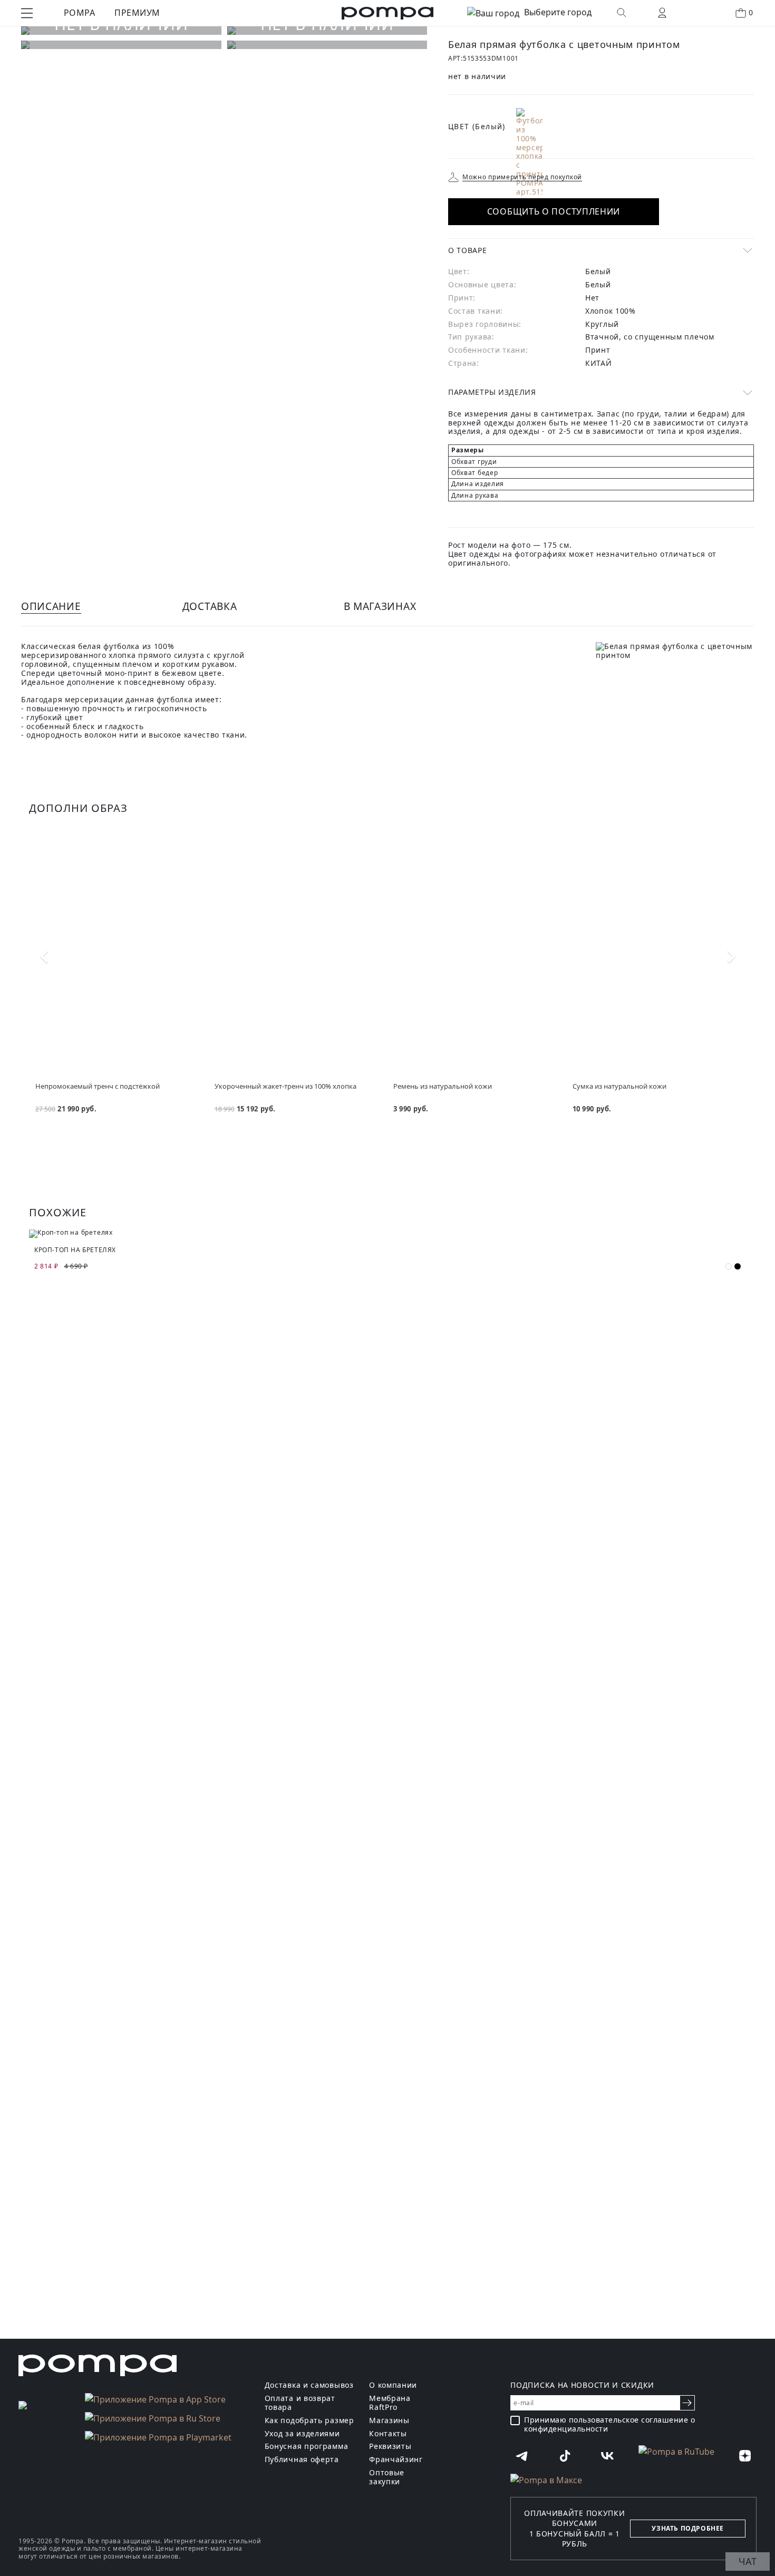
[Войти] (662, 13)
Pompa (79, 13)
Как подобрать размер (309, 2421)
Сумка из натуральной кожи (619, 1086)
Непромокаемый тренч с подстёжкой (98, 1086)
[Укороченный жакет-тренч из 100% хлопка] (298, 954)
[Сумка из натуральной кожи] (656, 954)
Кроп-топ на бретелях (75, 1250)
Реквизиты (390, 2447)
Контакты (388, 2434)
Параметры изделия (492, 392)
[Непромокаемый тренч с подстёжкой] (119, 954)
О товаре (468, 250)
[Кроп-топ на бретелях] (387, 1234)
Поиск (622, 13)
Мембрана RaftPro (390, 2403)
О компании (393, 2385)
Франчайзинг (396, 2460)
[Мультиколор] (529, 152)
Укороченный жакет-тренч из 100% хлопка (285, 1086)
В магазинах (380, 606)
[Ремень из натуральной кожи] (477, 954)
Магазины (389, 2421)
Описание (51, 606)
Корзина (751, 12)
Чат (748, 2561)
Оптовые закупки (387, 2477)
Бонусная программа (307, 2447)
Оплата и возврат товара (300, 2403)
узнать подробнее (688, 2528)
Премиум (137, 13)
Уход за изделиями (302, 2434)
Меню (27, 13)
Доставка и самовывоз (309, 2385)
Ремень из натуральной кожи (443, 1086)
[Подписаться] (687, 2403)
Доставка (210, 606)
